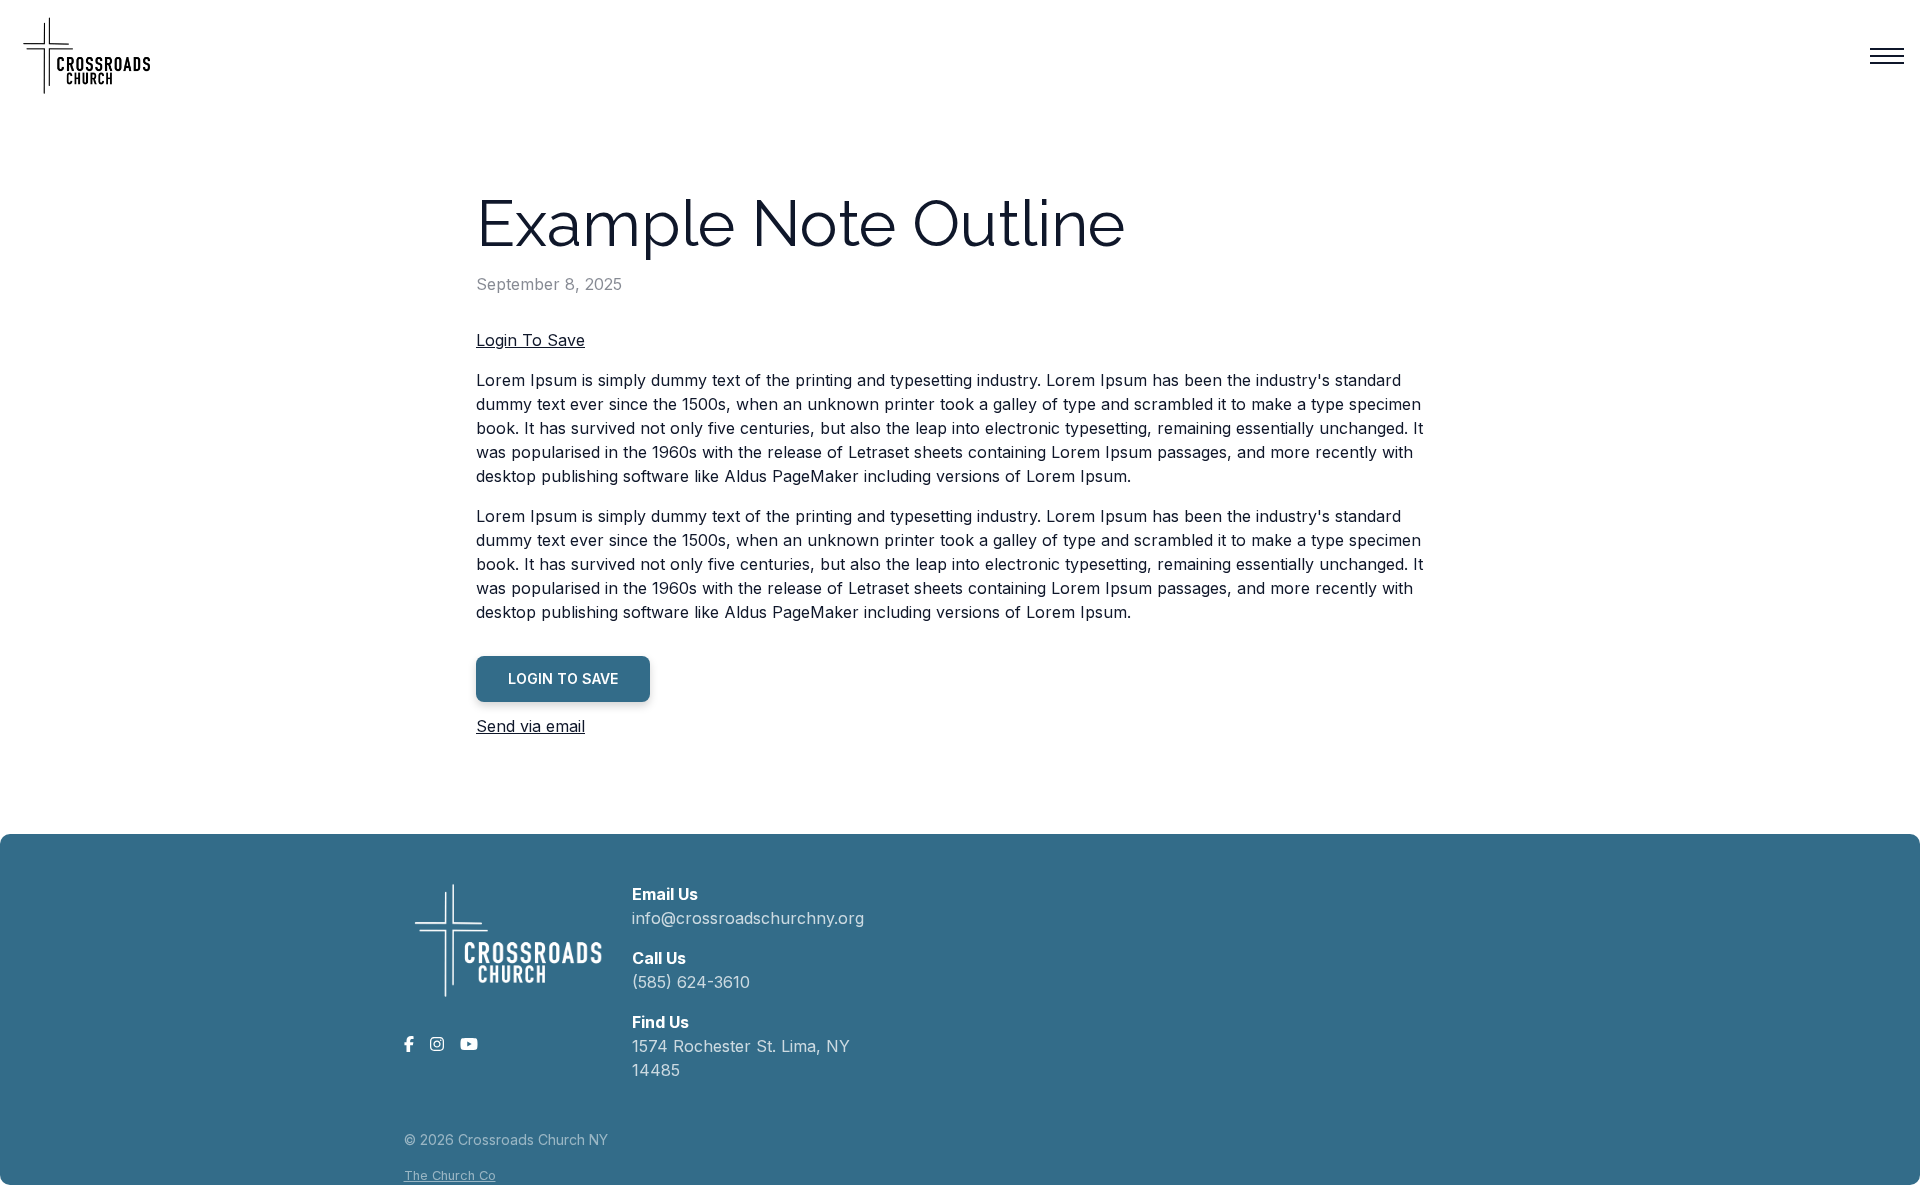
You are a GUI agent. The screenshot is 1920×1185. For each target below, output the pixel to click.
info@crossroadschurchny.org (748, 918)
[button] (1887, 56)
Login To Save (530, 340)
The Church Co (450, 1175)
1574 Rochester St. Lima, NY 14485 (741, 1058)
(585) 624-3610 (691, 982)
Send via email (530, 726)
